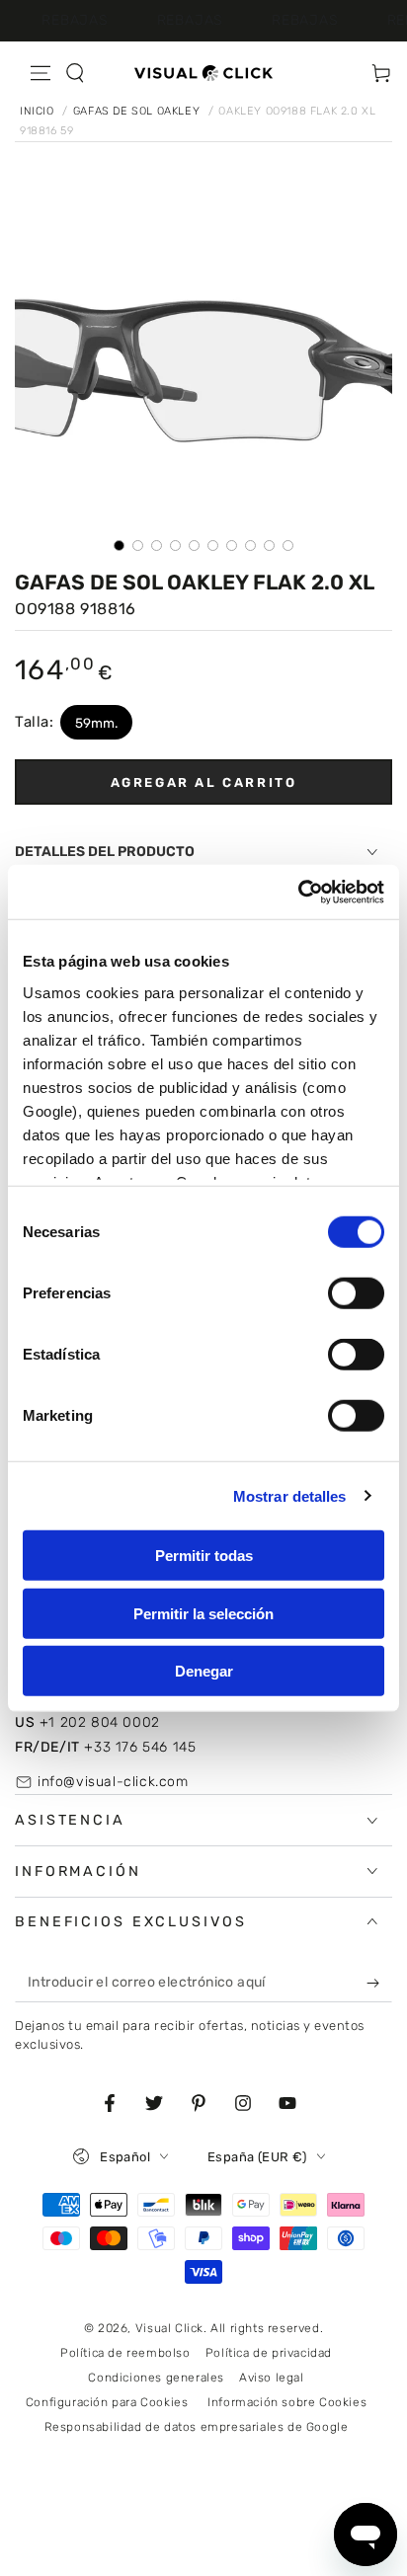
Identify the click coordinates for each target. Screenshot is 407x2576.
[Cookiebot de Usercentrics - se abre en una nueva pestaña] (298, 892)
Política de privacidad (269, 2353)
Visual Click (169, 2328)
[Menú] (41, 73)
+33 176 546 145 (105, 1747)
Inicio (39, 111)
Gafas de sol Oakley (138, 111)
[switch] (356, 1293)
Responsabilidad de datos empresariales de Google (197, 2427)
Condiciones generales (156, 2378)
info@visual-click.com (113, 1782)
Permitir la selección (203, 1613)
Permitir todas (204, 1556)
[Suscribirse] (377, 1983)
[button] (75, 73)
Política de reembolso (125, 2353)
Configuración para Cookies (107, 2402)
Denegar (204, 1671)
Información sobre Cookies (287, 2402)
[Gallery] (203, 373)
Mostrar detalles (290, 1495)
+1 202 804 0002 (87, 1722)
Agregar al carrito (204, 782)
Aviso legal (272, 2378)
